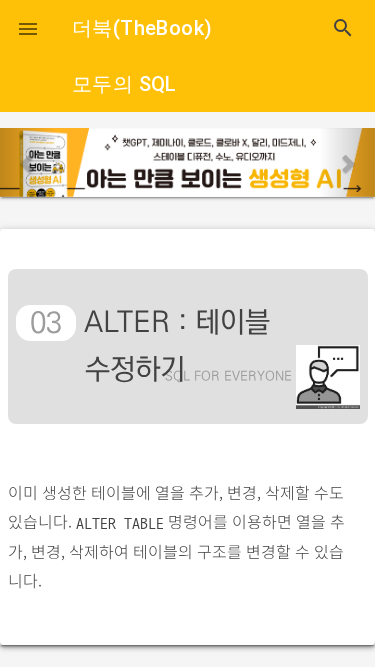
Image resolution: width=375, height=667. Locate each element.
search (343, 28)
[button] (28, 28)
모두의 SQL (124, 84)
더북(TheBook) (142, 28)
